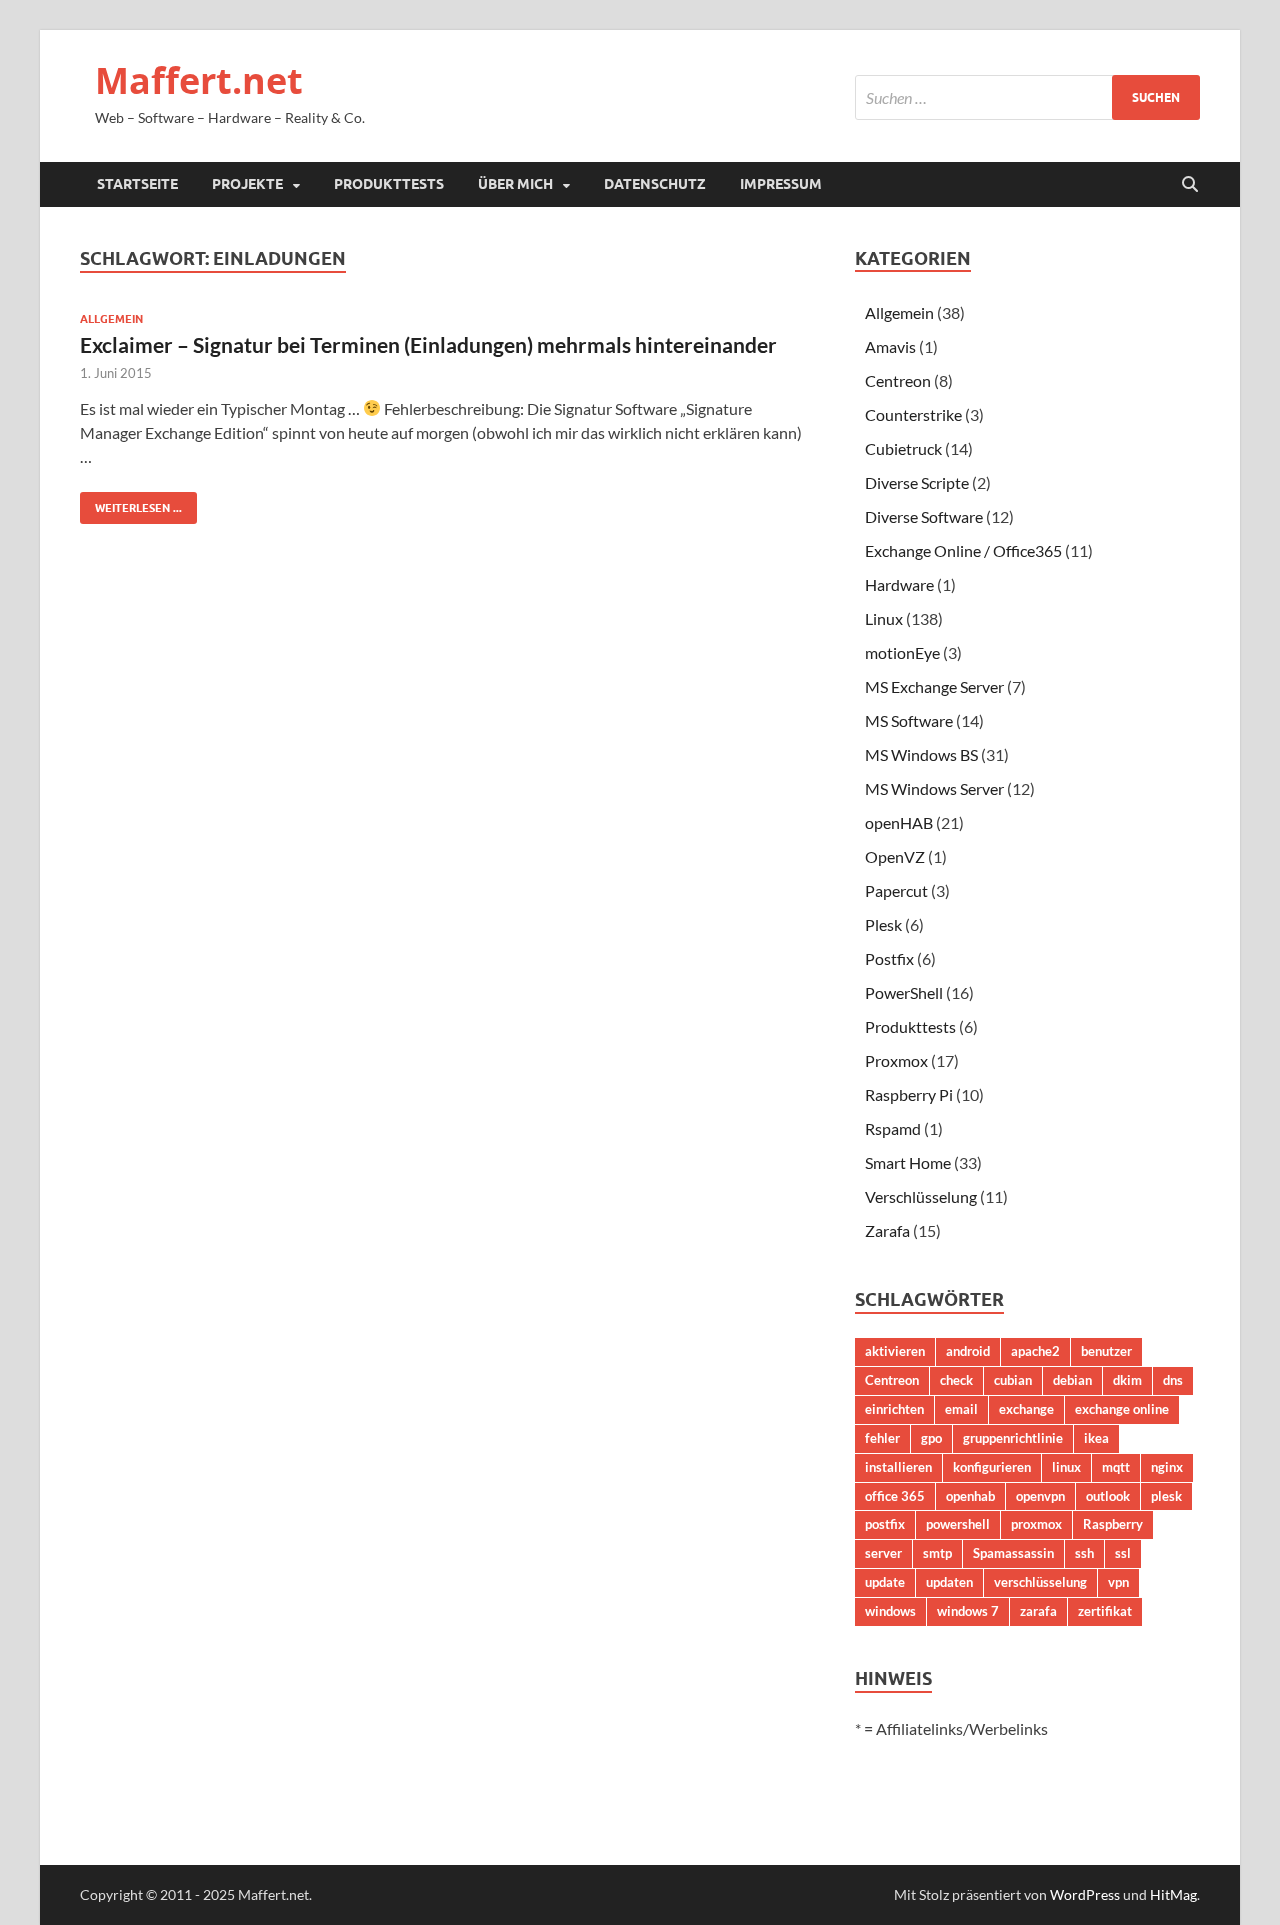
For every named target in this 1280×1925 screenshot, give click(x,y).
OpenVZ (895, 856)
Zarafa (887, 1230)
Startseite (137, 184)
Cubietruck (903, 448)
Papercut (896, 890)
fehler (882, 1438)
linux (1066, 1467)
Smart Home (908, 1162)
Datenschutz (655, 184)
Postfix (889, 958)
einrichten (894, 1409)
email (961, 1409)
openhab (970, 1496)
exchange (1026, 1409)
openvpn (1040, 1496)
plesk (1166, 1496)
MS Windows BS (921, 754)
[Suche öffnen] (1190, 185)
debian (1072, 1380)
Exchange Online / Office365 (963, 550)
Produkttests (389, 184)
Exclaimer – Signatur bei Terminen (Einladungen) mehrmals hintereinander (428, 344)
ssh (1084, 1553)
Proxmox (896, 1060)
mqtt (1116, 1467)
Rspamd (893, 1128)
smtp (937, 1553)
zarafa (1038, 1611)
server (883, 1553)
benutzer (1106, 1351)
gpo (931, 1438)
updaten (949, 1582)
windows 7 (968, 1611)
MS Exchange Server (934, 686)
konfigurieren (992, 1467)
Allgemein (111, 319)
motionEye (902, 652)
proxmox (1036, 1524)
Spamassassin (1013, 1553)
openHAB (899, 822)
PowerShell (904, 992)
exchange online (1122, 1409)
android (968, 1351)
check (956, 1380)
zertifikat (1105, 1611)
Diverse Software (924, 516)
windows (890, 1611)
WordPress (1085, 1894)
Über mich (515, 184)
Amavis (890, 346)
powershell (958, 1524)
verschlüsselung (1040, 1582)
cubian (1013, 1380)
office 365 (895, 1496)
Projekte (247, 184)
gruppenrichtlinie (1013, 1438)
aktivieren (895, 1351)
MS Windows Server (934, 788)
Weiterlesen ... (131, 503)
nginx (1167, 1467)
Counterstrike (913, 414)
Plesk (883, 924)
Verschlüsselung (921, 1196)
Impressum (781, 184)
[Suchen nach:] (1027, 97)
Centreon (898, 380)
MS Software (909, 720)
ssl (1123, 1553)
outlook (1108, 1496)
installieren (898, 1467)
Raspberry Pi (909, 1094)
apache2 (1035, 1351)
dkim (1127, 1380)
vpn (1118, 1582)
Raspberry (1113, 1524)
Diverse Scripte (917, 482)
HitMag (1173, 1894)
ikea (1096, 1438)
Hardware (899, 584)
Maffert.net (199, 80)
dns (1173, 1380)
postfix (885, 1524)
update (885, 1582)
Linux (884, 618)
